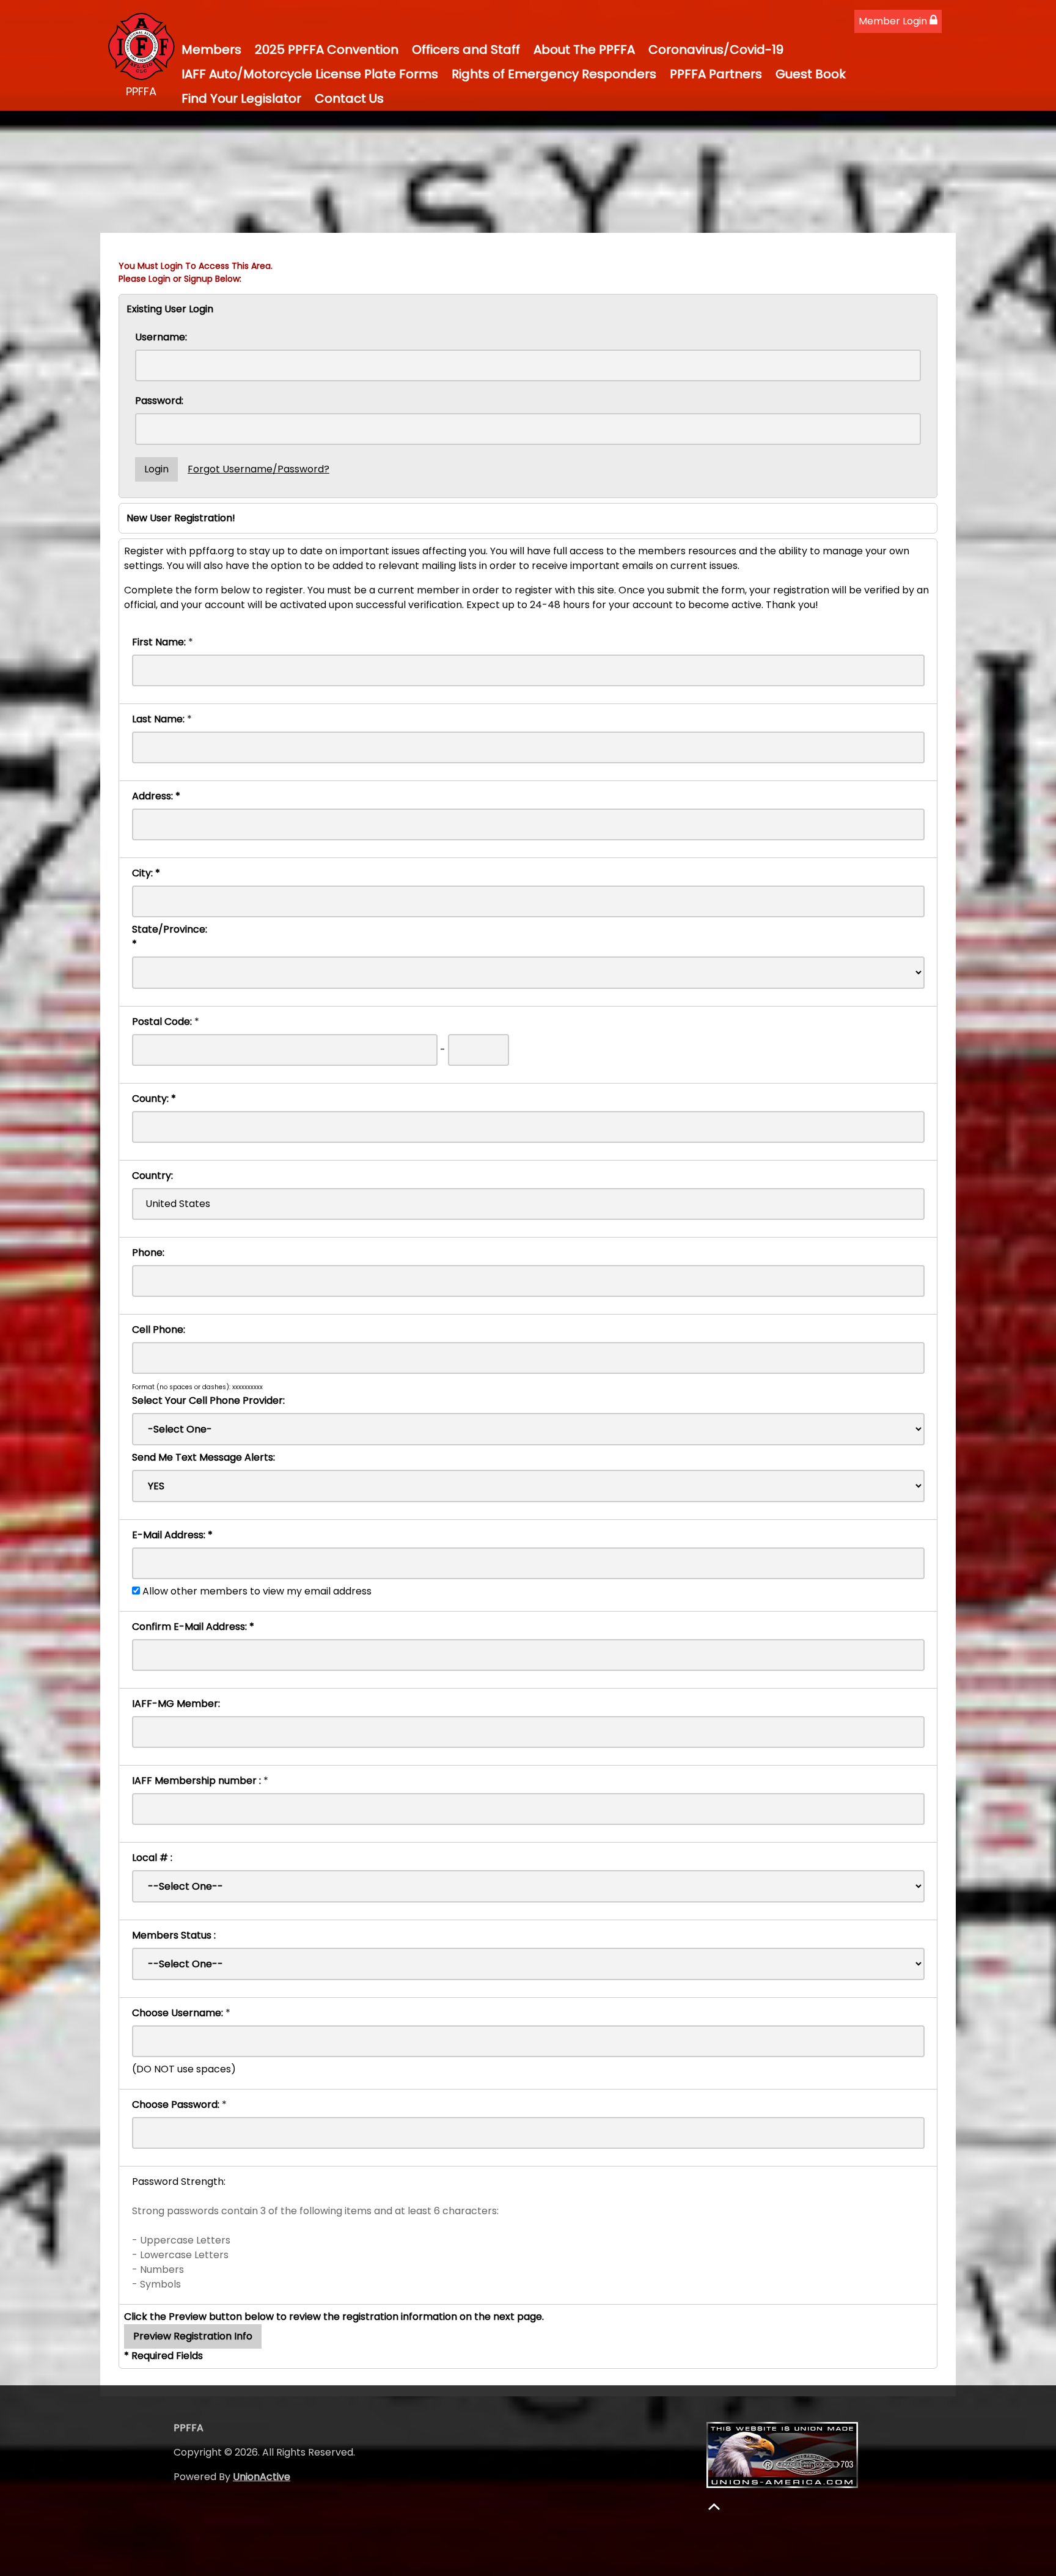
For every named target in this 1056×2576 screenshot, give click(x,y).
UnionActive (262, 2477)
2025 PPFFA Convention (327, 50)
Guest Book (811, 74)
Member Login (894, 21)
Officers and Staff (466, 50)
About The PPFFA (584, 50)
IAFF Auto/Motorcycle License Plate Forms (310, 74)
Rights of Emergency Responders (554, 74)
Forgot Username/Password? (258, 469)
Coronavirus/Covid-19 (716, 50)
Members (211, 50)
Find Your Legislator (241, 98)
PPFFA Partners (716, 74)
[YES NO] (528, 1486)
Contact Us (349, 98)
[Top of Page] (714, 2507)
